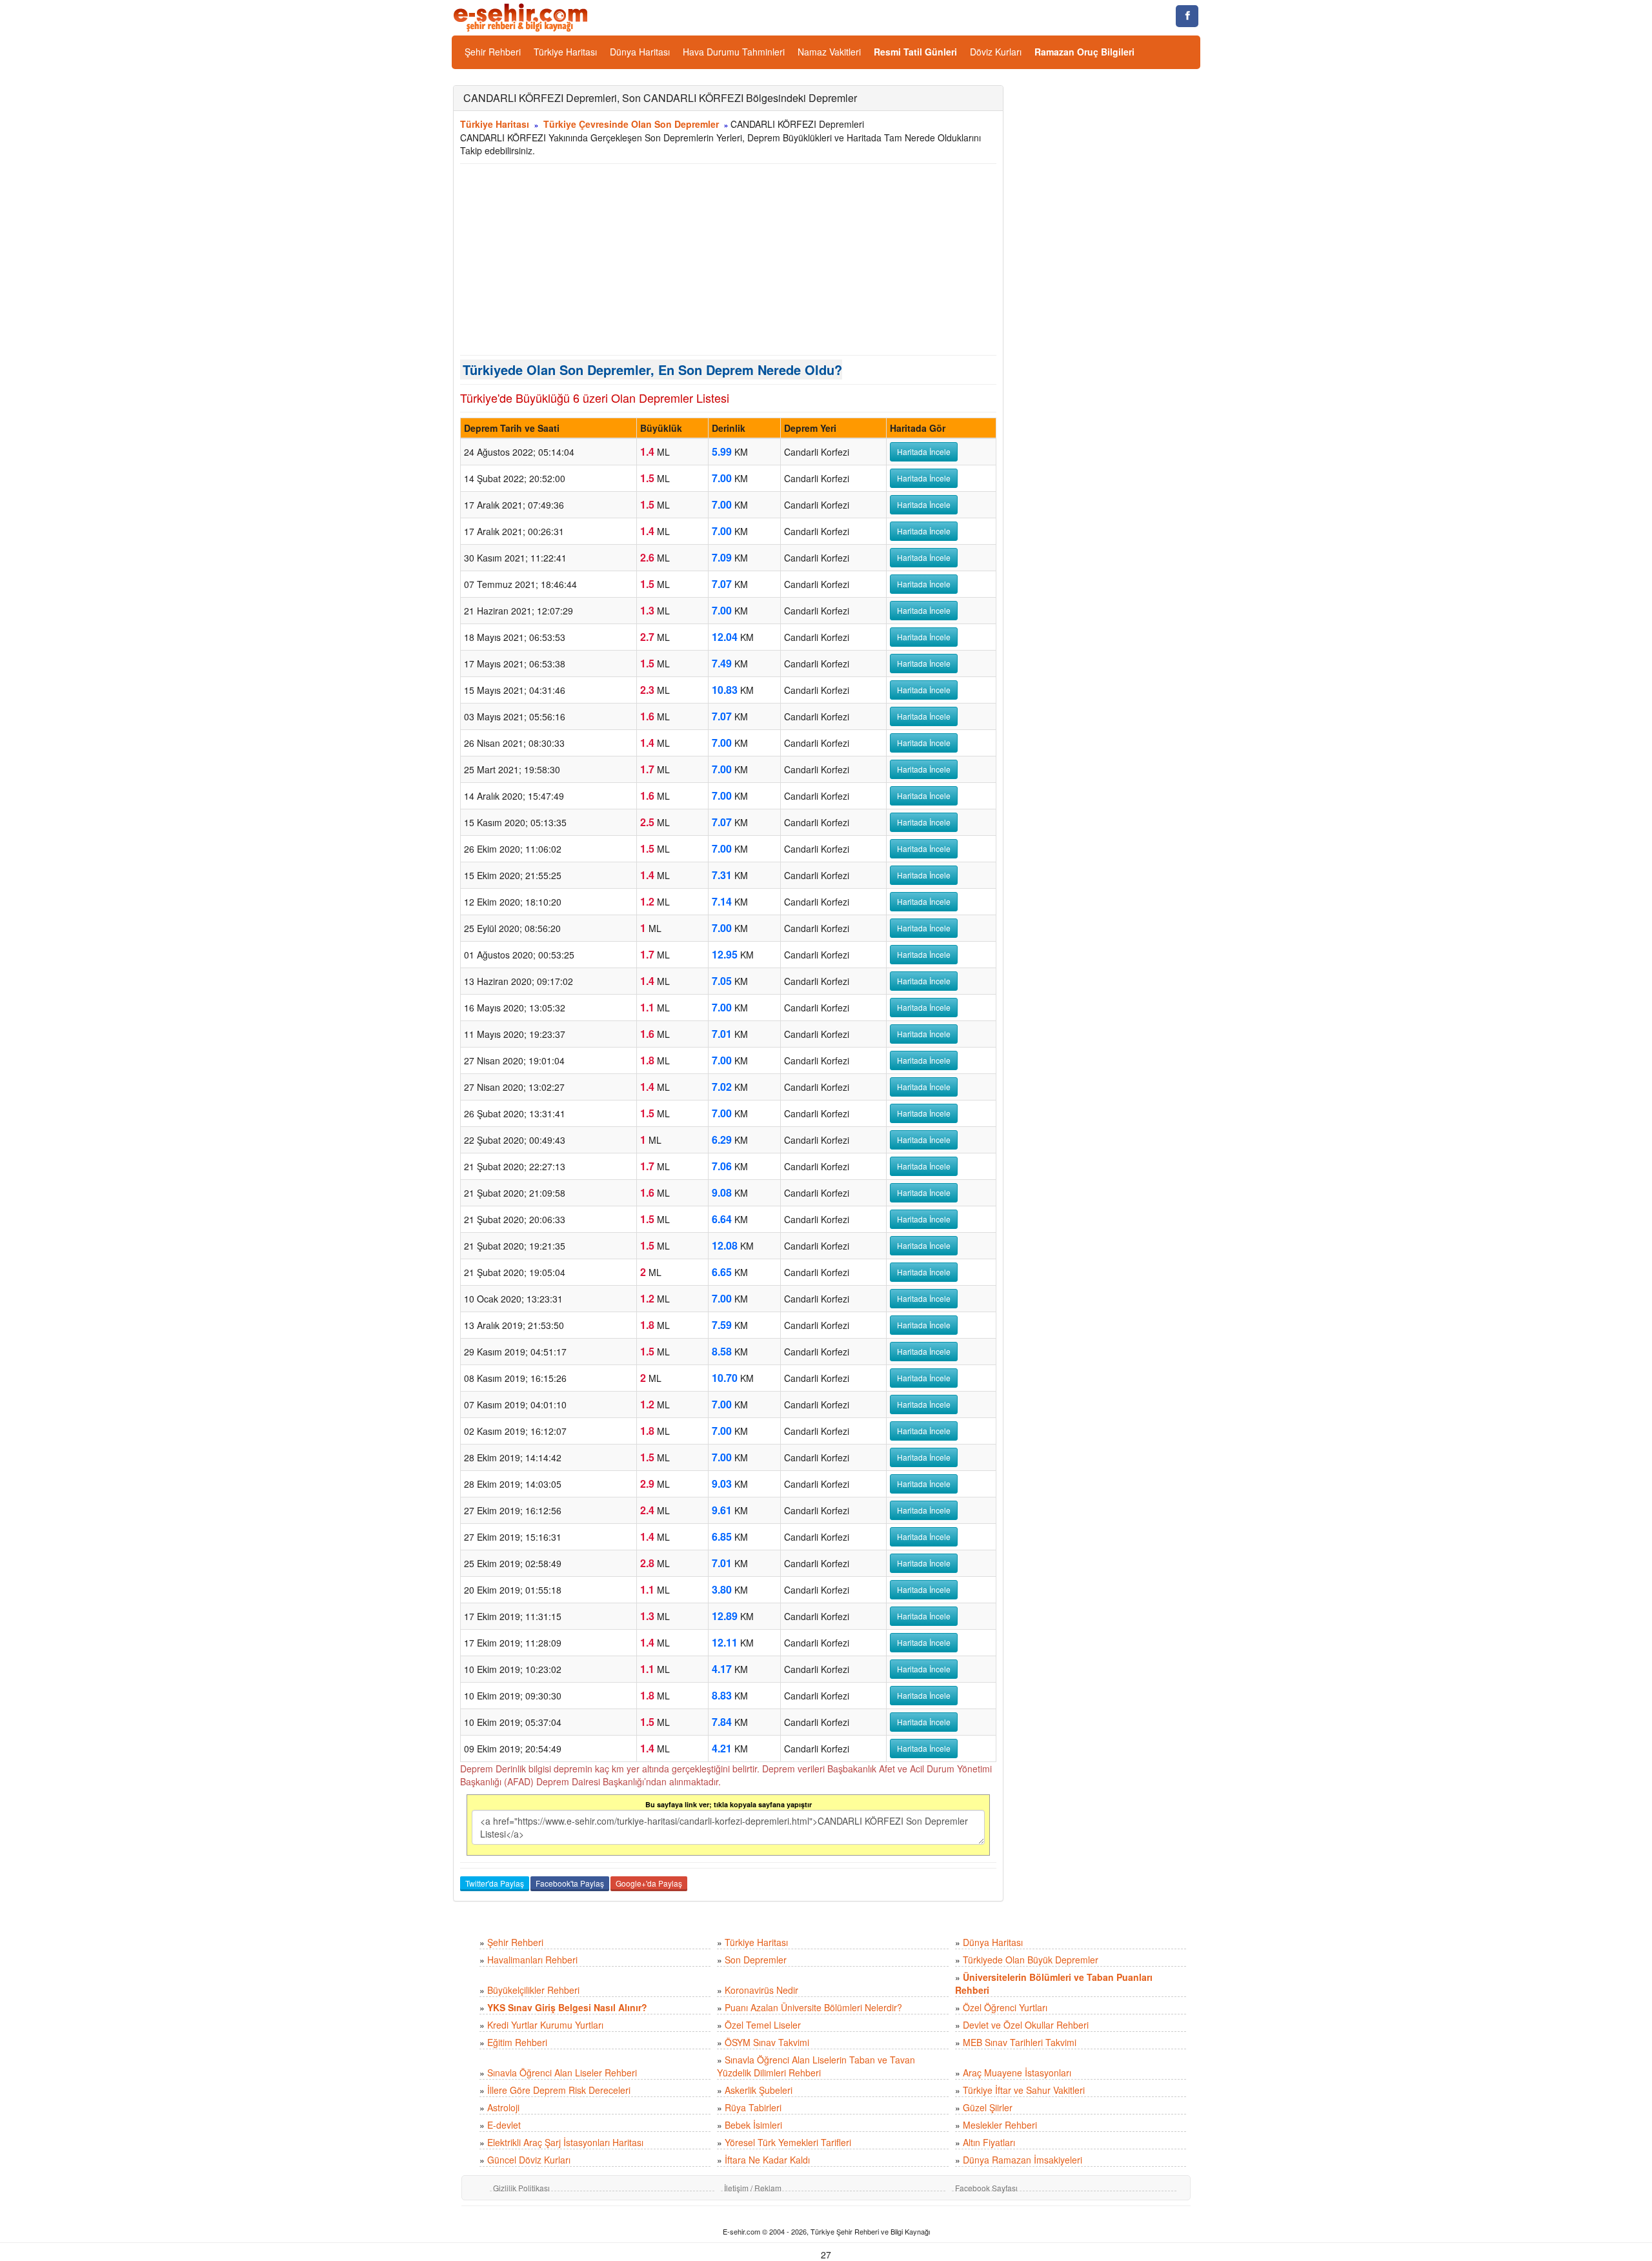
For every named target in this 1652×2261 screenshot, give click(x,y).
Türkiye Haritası (565, 52)
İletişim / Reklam (753, 2188)
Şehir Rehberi (493, 52)
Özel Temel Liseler (763, 2025)
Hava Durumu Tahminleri (734, 52)
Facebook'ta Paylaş (570, 1883)
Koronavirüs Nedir (761, 1990)
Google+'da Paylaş (649, 1883)
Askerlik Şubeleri (759, 2090)
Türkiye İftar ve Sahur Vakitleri (1024, 2090)
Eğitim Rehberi (517, 2042)
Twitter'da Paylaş (495, 1883)
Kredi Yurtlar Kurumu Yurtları (545, 2025)
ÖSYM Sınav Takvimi (767, 2042)
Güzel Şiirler (988, 2107)
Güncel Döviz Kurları (529, 2160)
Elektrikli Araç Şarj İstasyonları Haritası (565, 2142)
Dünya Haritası (640, 52)
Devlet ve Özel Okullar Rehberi (1026, 2025)
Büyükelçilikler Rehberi (533, 1990)
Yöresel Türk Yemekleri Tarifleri (788, 2142)
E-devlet (504, 2125)
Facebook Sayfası (986, 2188)
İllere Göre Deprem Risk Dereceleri (559, 2090)
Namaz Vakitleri (829, 52)
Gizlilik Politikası (521, 2188)
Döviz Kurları (996, 52)
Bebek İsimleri (753, 2125)
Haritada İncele (924, 451)
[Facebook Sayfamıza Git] (1187, 16)
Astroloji (503, 2107)
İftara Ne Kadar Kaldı (767, 2160)
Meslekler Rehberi (1000, 2125)
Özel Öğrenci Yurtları (1005, 2007)
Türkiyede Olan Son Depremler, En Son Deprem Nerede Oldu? (652, 370)
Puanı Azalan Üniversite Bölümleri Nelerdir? (813, 2007)
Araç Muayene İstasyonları (1017, 2073)
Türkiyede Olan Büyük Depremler (1031, 1960)
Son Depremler (756, 1960)
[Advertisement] (728, 259)
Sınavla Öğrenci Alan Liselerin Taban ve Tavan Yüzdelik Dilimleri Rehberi (816, 2066)
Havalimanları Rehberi (532, 1960)
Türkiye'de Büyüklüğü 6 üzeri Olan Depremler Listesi (595, 398)
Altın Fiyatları (989, 2142)
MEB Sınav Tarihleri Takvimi (1020, 2042)
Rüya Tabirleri (753, 2107)
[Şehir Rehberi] (522, 16)
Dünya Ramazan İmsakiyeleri (1022, 2160)
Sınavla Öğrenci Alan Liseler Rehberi (562, 2073)
